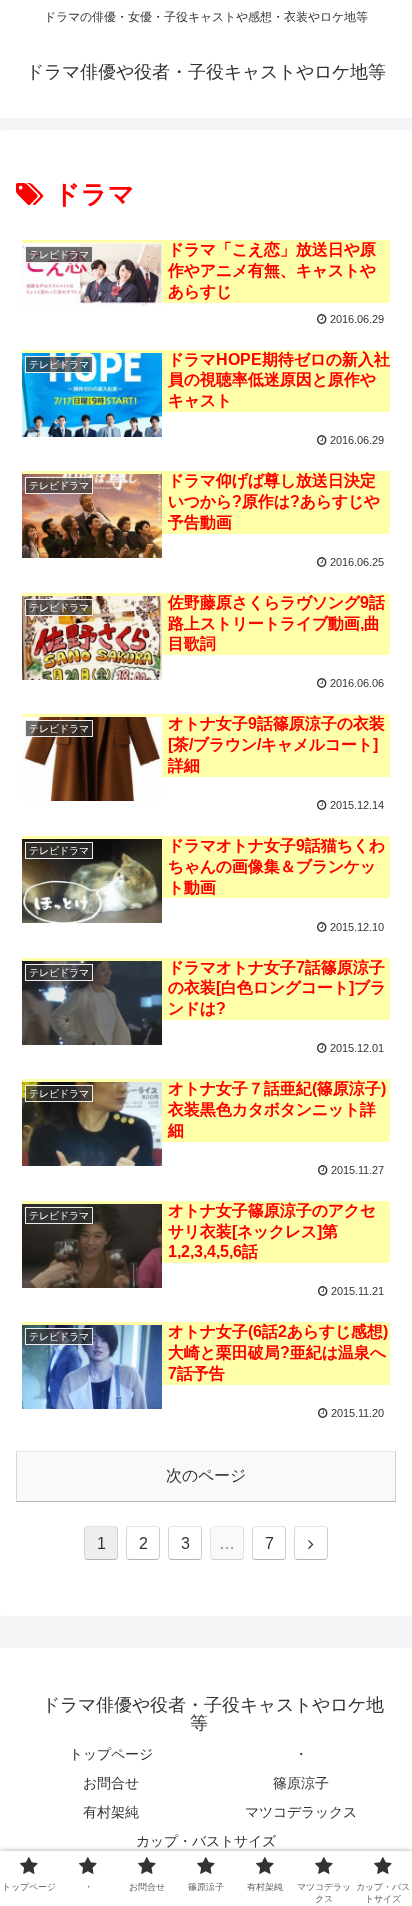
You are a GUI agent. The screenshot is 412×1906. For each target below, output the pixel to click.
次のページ (206, 1475)
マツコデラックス (301, 1812)
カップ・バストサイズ (206, 1841)
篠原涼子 (301, 1783)
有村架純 (111, 1812)
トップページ (111, 1754)
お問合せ (111, 1783)
